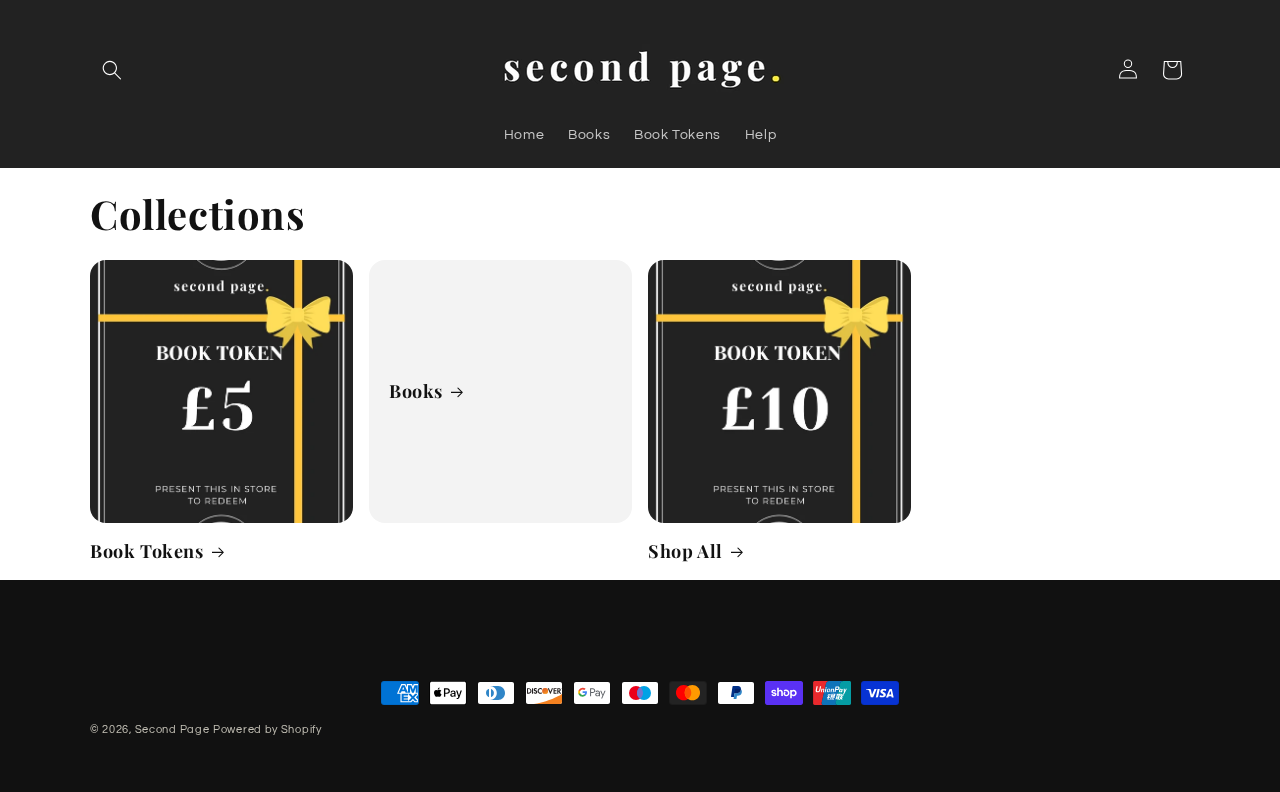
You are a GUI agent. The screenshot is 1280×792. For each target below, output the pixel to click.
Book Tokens (147, 551)
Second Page (172, 729)
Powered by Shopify (267, 729)
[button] (112, 70)
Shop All (685, 551)
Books (416, 390)
